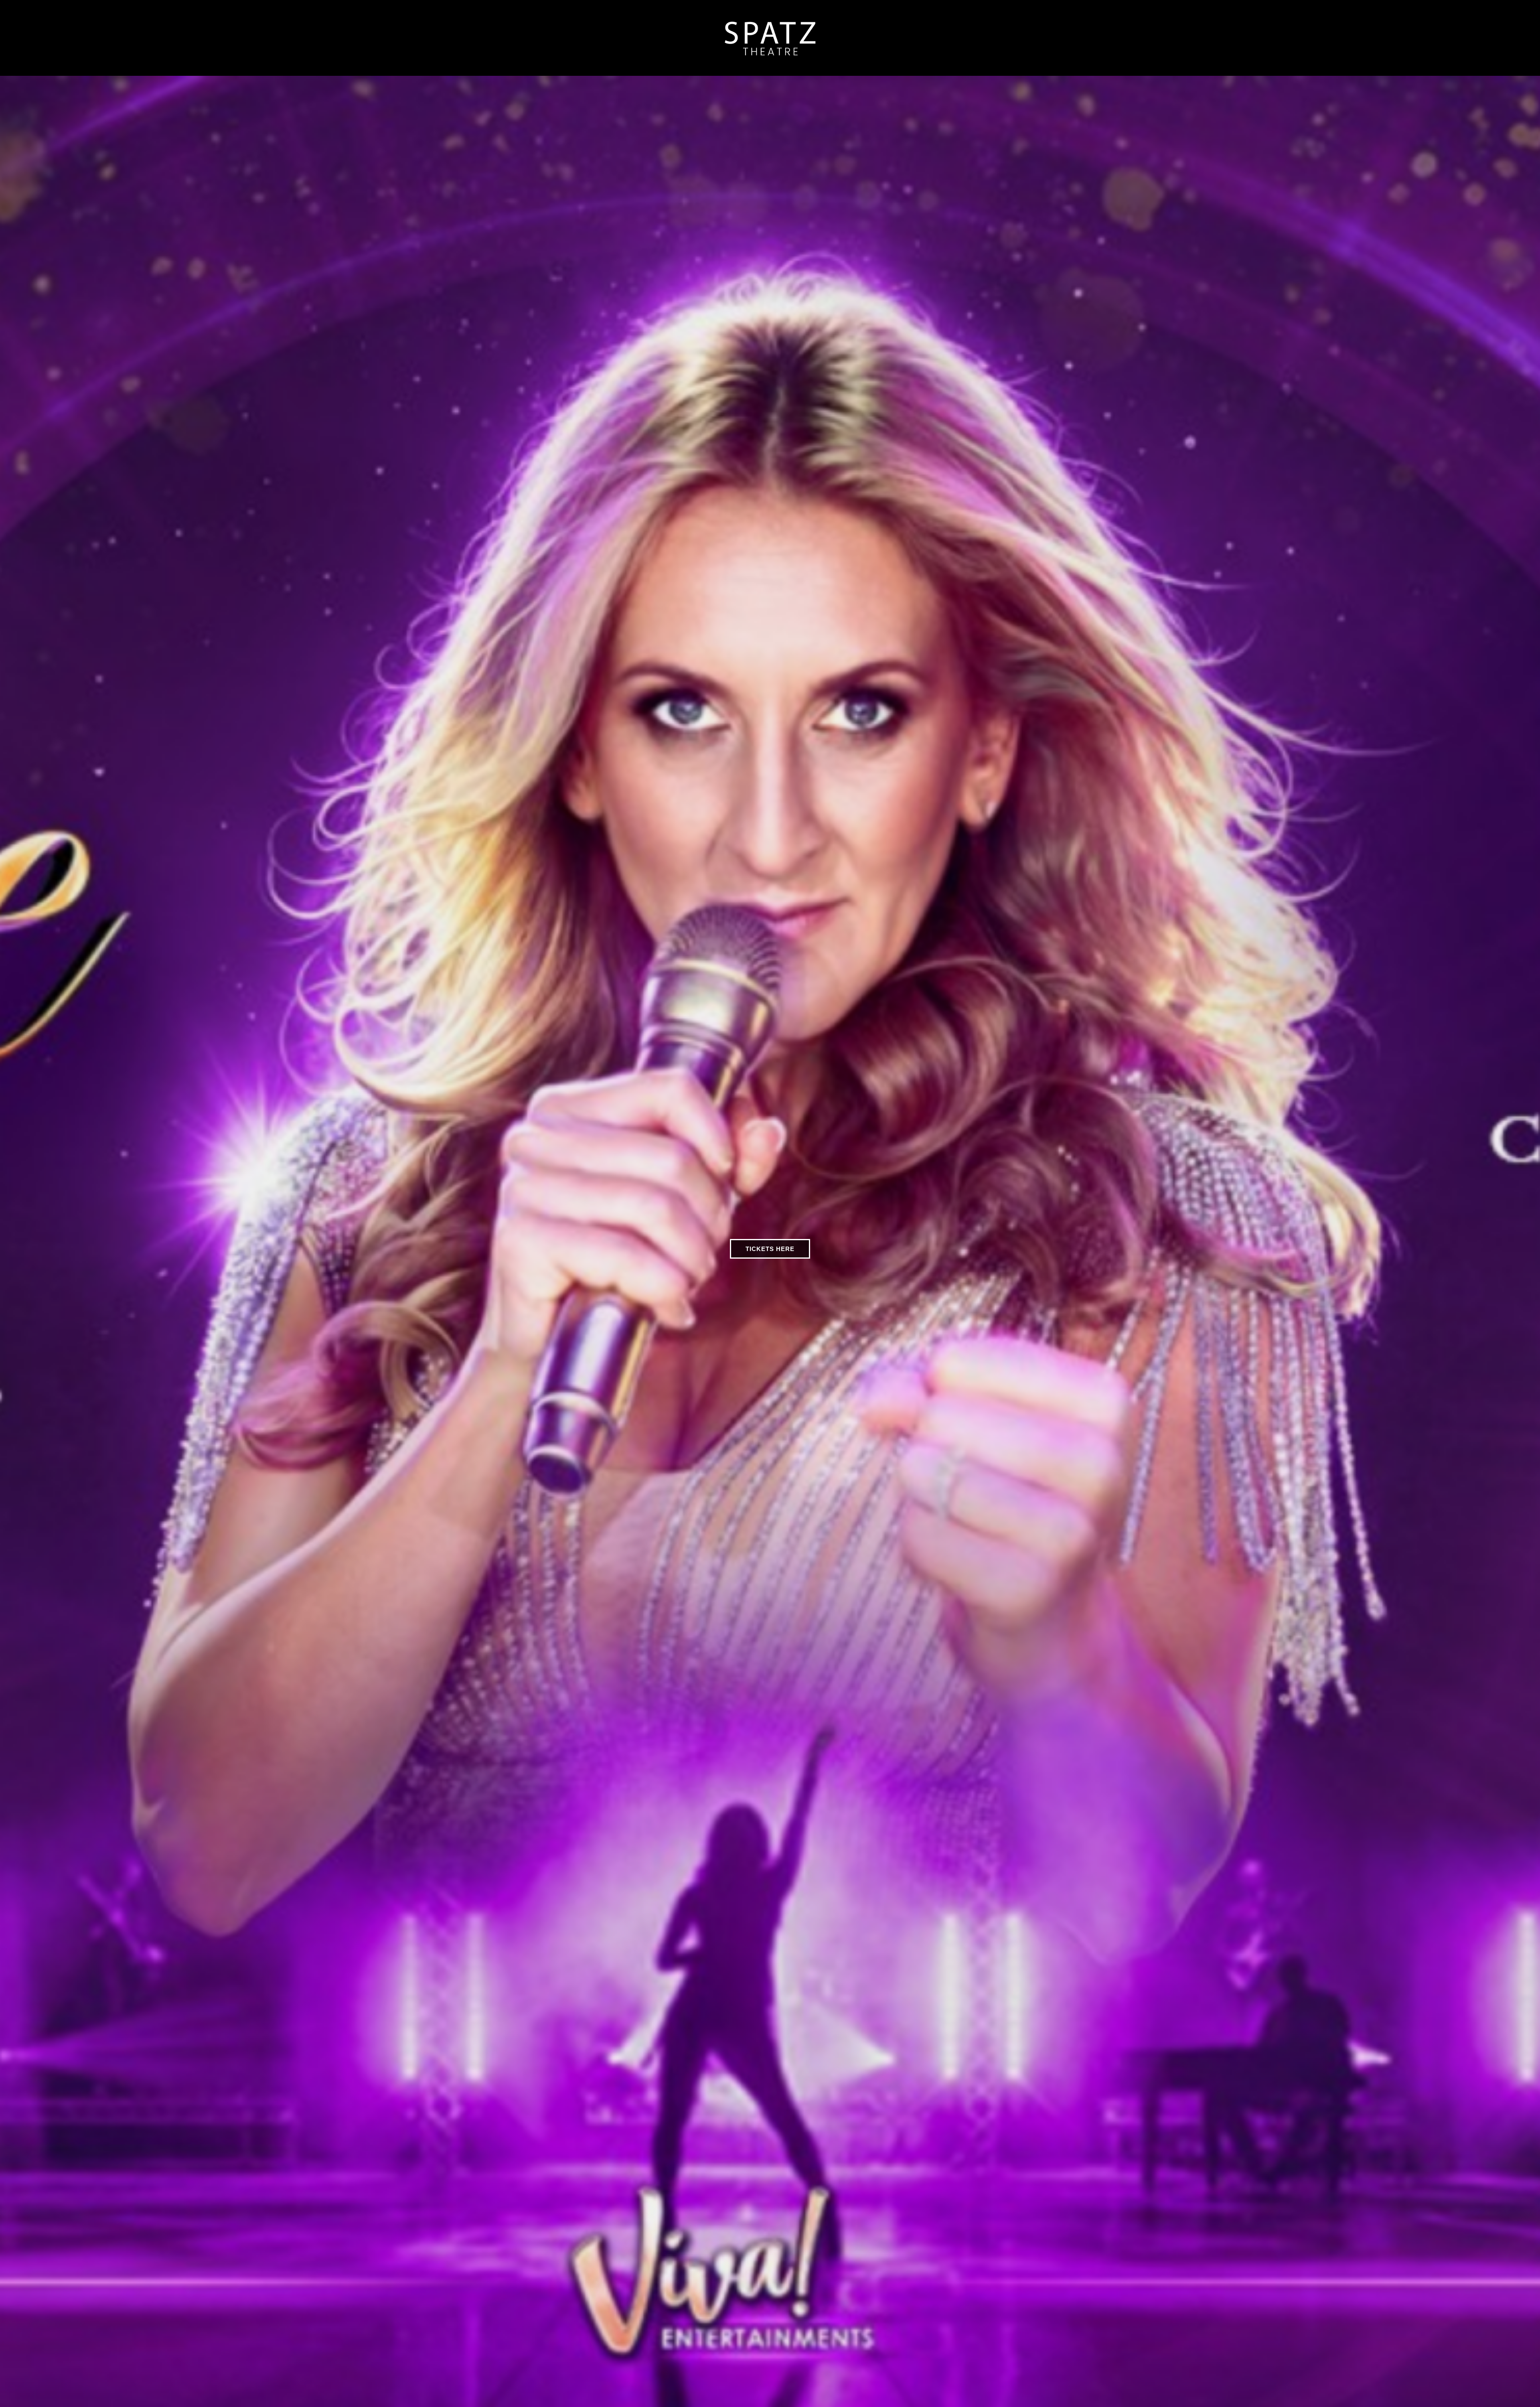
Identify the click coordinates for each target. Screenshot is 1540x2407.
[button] (8, 1243)
